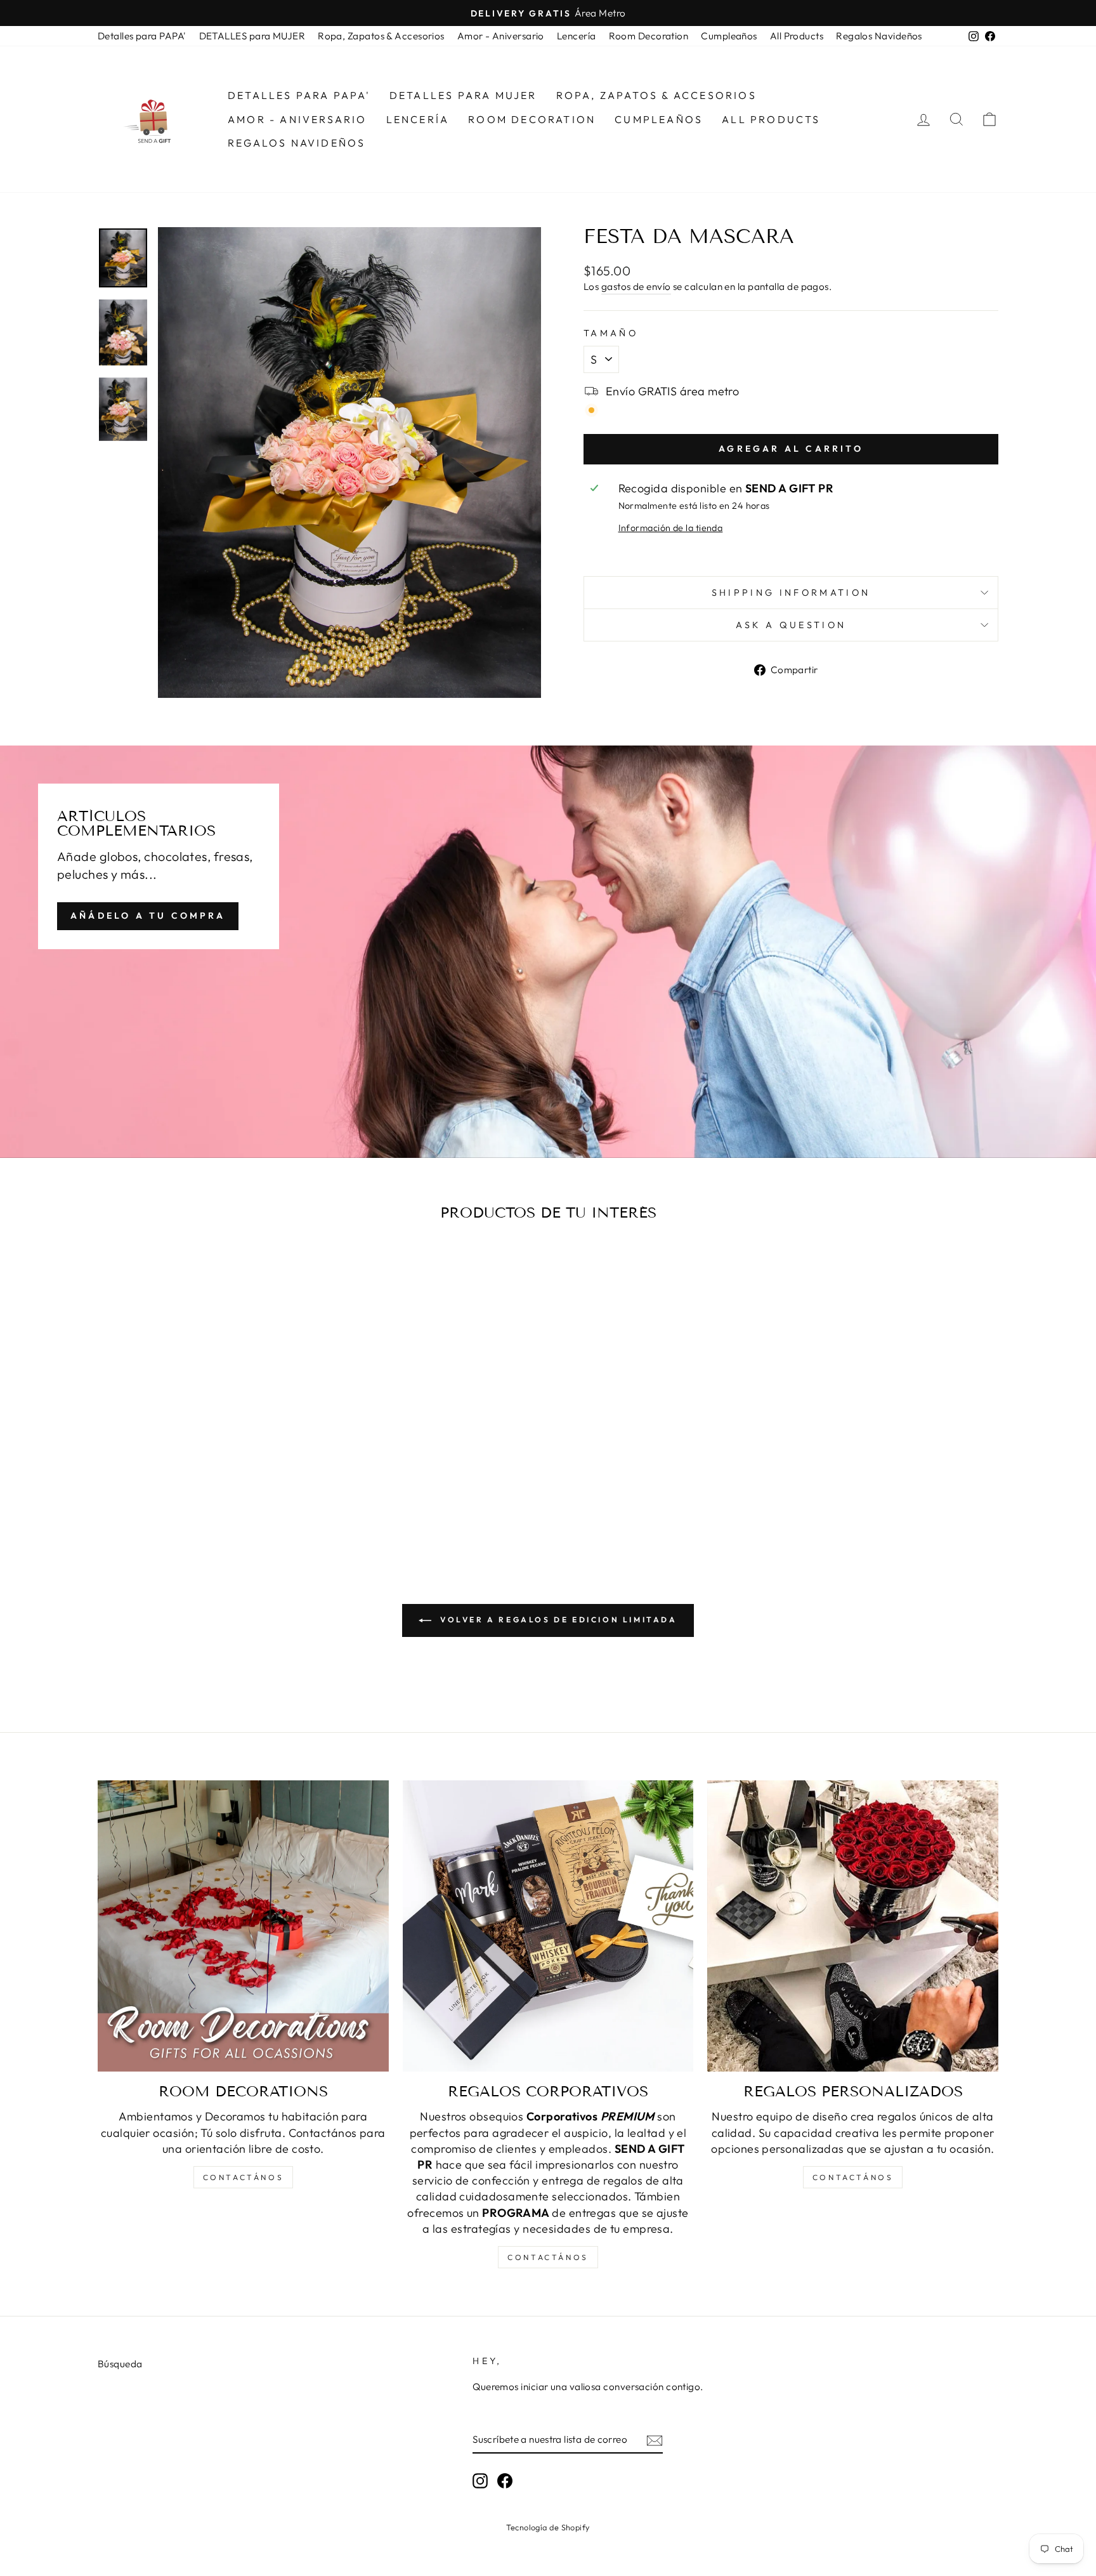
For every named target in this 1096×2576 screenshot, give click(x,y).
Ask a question (791, 625)
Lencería (577, 36)
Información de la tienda (671, 528)
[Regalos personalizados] (853, 1926)
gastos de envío (636, 286)
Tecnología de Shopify (548, 2527)
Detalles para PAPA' (142, 36)
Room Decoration (649, 36)
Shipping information (791, 593)
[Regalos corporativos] (548, 1926)
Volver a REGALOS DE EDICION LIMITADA (557, 1620)
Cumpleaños (729, 36)
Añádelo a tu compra (148, 916)
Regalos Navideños (879, 36)
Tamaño (611, 333)
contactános (244, 2177)
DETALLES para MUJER (252, 36)
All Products (797, 36)
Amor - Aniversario (501, 36)
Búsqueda (120, 2364)
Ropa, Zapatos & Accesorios (381, 36)
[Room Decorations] (243, 1926)
